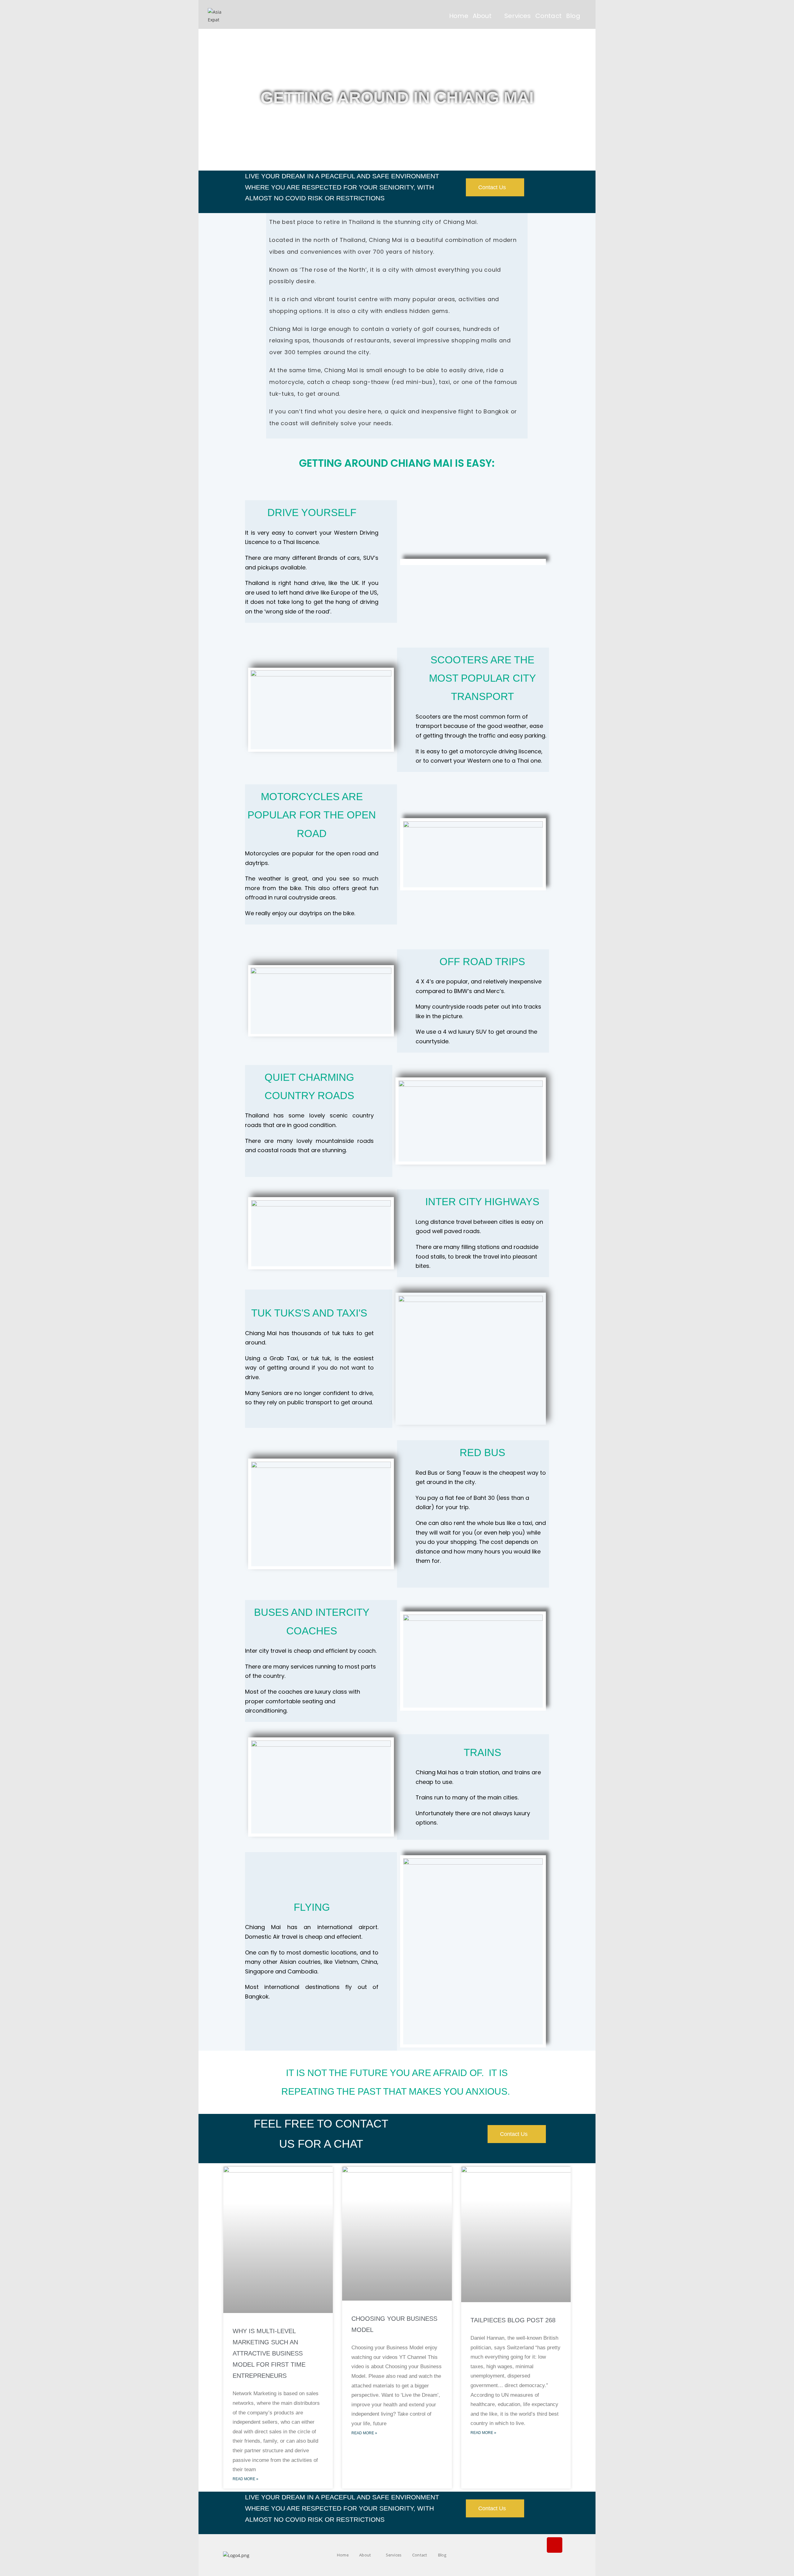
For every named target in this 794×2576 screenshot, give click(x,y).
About (366, 2555)
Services (394, 2555)
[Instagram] (555, 2545)
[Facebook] (533, 2545)
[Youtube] (576, 2545)
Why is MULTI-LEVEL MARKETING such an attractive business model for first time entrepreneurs (269, 2353)
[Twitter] (555, 2563)
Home (343, 2555)
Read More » (245, 2479)
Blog (443, 2555)
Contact (420, 2555)
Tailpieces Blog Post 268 (513, 2320)
